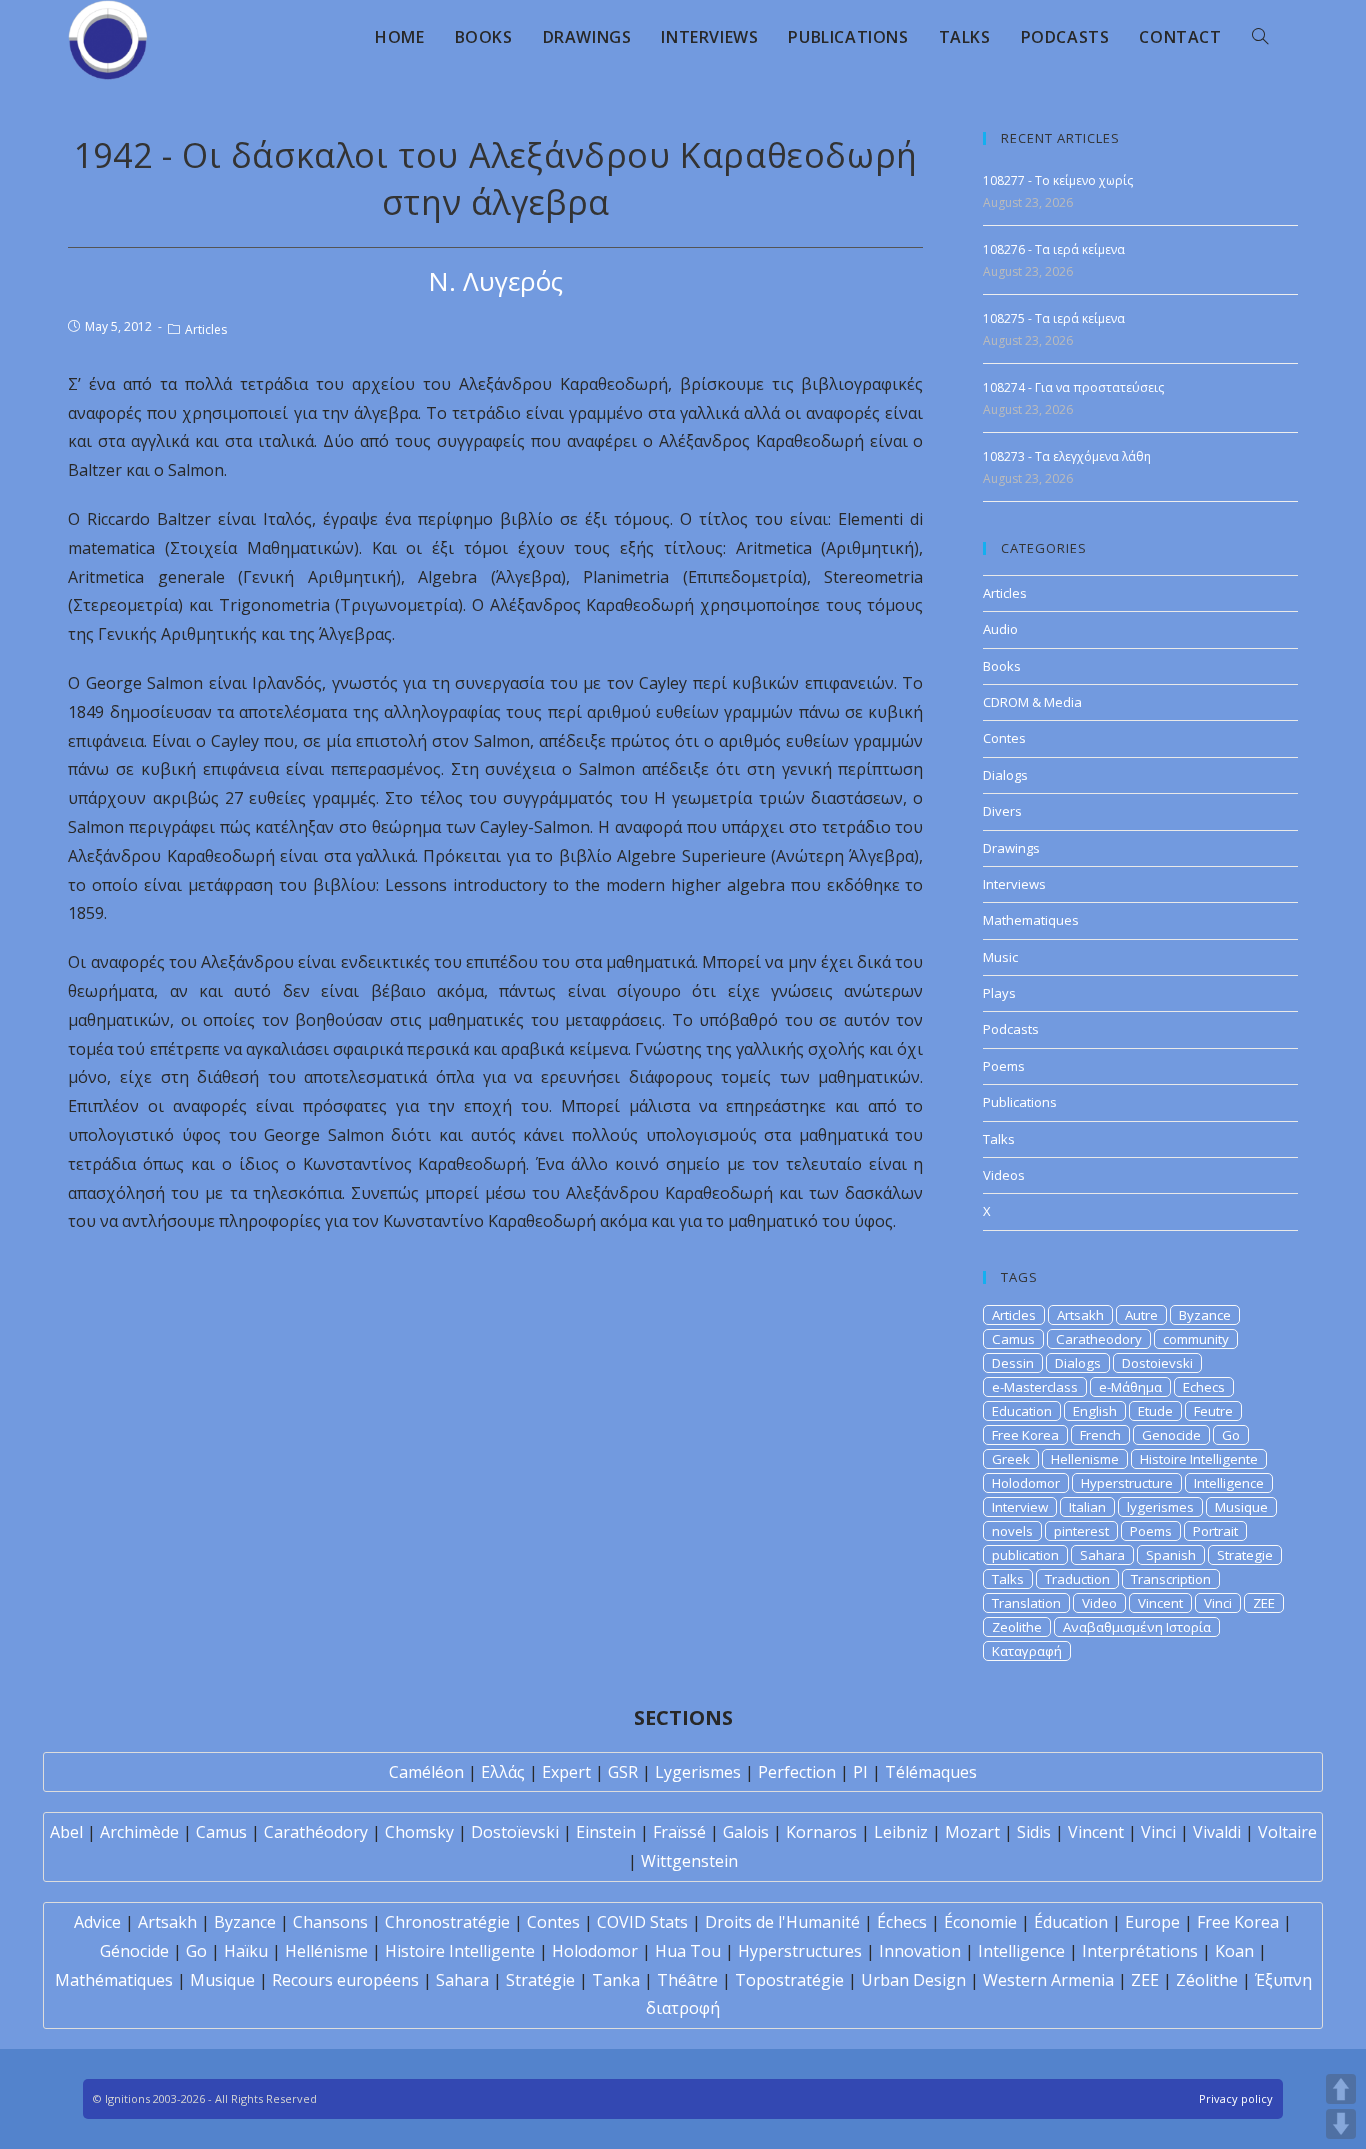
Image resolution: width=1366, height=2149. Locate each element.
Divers (1002, 811)
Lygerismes (698, 1772)
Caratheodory (1099, 1339)
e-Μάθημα (1130, 1387)
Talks (999, 1139)
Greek (1011, 1459)
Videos (1004, 1175)
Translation (1026, 1603)
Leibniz (901, 1832)
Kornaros (821, 1832)
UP (1341, 2089)
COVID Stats (642, 1922)
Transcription (1171, 1579)
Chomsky (419, 1832)
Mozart (972, 1832)
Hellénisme (326, 1951)
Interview (1020, 1507)
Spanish (1171, 1555)
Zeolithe (1017, 1627)
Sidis (1034, 1832)
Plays (999, 993)
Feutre (1213, 1411)
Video (1099, 1603)
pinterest (1081, 1531)
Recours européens (345, 1980)
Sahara (1102, 1555)
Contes (1004, 738)
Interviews (1014, 884)
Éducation (1071, 1922)
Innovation (920, 1951)
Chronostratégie (447, 1922)
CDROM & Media (1032, 702)
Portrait (1215, 1531)
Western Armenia (1048, 1980)
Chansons (330, 1922)
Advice (97, 1922)
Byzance (1205, 1315)
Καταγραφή (1027, 1651)
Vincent (1160, 1603)
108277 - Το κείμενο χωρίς (1058, 180)
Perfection (797, 1772)
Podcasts (1011, 1029)
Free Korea (1025, 1435)
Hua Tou (688, 1951)
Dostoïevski (515, 1832)
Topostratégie (789, 1980)
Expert (566, 1772)
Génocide (134, 1951)
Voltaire (1287, 1832)
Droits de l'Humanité (782, 1922)
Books (1002, 666)
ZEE (1264, 1603)
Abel (66, 1832)
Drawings (1011, 848)
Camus (1013, 1339)
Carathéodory (316, 1832)
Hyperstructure (1127, 1483)
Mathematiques (1031, 920)
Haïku (246, 1951)
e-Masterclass (1035, 1387)
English (1095, 1411)
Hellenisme (1085, 1459)
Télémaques (931, 1772)
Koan (1234, 1951)
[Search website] (1260, 37)
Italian (1087, 1507)
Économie (980, 1922)
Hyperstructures (800, 1951)
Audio (1000, 629)
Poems (1004, 1066)
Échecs (902, 1922)
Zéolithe (1207, 1980)
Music (1000, 957)
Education (1022, 1411)
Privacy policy (1236, 2098)
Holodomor (1026, 1483)
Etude (1155, 1411)
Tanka (616, 1980)
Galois (746, 1832)
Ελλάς (503, 1772)
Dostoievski (1157, 1363)
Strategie (1245, 1555)
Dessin (1013, 1363)
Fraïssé (679, 1832)
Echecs (1204, 1387)
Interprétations (1140, 1951)
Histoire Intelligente (1199, 1459)
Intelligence (1229, 1483)
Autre (1141, 1315)
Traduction (1077, 1579)
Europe (1152, 1922)
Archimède (139, 1832)
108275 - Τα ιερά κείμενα (1054, 318)
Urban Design (913, 1980)
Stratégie (540, 1980)
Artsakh (1080, 1315)
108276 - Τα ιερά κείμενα (1054, 249)
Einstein (606, 1832)
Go (1231, 1435)
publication (1025, 1555)
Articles (206, 329)
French (1100, 1435)
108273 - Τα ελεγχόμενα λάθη (1067, 456)
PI (860, 1772)
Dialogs (1005, 775)
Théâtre (687, 1980)
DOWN (1341, 2124)
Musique (1241, 1507)
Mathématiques (114, 1980)
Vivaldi (1217, 1832)
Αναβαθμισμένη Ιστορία (1137, 1627)
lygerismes (1160, 1507)
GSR (623, 1772)
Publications (1020, 1102)
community (1196, 1339)
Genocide (1171, 1435)
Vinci (1218, 1603)
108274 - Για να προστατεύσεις (1073, 387)
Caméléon (426, 1772)
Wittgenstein (689, 1861)
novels (1012, 1531)
